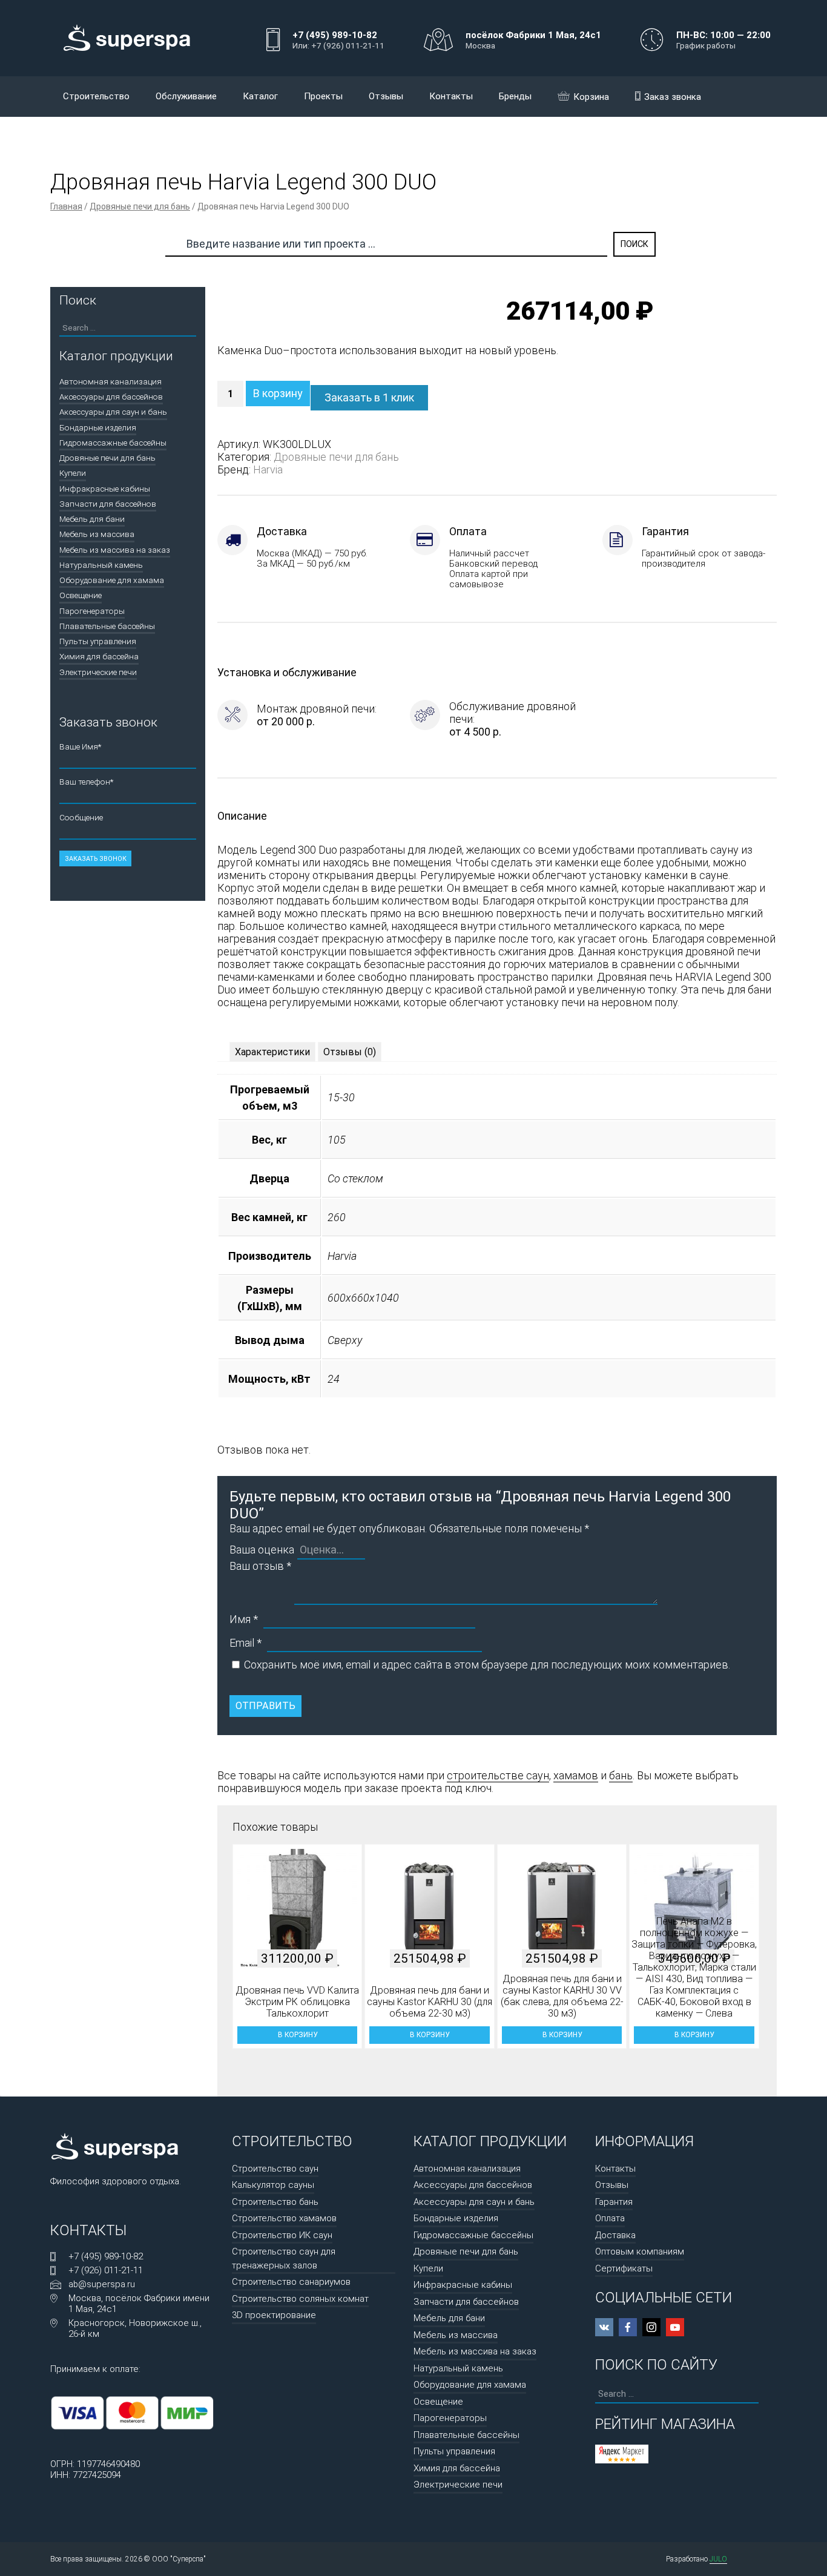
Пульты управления (98, 641)
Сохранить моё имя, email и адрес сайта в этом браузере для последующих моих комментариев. (487, 1665)
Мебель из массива (97, 534)
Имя (244, 1619)
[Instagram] (651, 2327)
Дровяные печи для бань (140, 206)
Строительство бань (275, 2202)
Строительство (96, 96)
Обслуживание (186, 96)
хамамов (576, 1775)
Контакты (451, 96)
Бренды (515, 96)
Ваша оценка (262, 1550)
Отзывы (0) (350, 1052)
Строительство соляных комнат (300, 2299)
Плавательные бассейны (107, 626)
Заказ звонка (673, 97)
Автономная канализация (110, 381)
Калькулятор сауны (273, 2185)
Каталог (260, 96)
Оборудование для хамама (112, 580)
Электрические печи (98, 672)
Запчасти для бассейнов (108, 504)
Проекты (323, 96)
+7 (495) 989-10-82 (106, 2256)
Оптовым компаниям (640, 2252)
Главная (66, 206)
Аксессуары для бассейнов (111, 397)
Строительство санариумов (291, 2282)
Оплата (610, 2218)
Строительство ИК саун (282, 2235)
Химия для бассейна (99, 656)
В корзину (278, 393)
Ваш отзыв (260, 1566)
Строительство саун (275, 2169)
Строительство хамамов (284, 2218)
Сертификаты (624, 2268)
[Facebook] (628, 2327)
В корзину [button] (298, 2035)
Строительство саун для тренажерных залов (284, 2258)
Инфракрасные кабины (105, 489)
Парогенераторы (92, 611)
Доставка (615, 2235)
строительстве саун (498, 1775)
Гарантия (614, 2202)
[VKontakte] (604, 2327)
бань (621, 1775)
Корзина (591, 97)
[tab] (272, 1052)
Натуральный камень (101, 565)
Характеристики (272, 1052)
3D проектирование (274, 2315)
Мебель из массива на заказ (115, 550)
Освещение (81, 595)
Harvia (268, 469)
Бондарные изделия (98, 427)
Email (245, 1643)
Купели (73, 473)
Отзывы (386, 96)
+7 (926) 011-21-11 (106, 2270)
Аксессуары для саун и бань (113, 412)
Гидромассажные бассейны (113, 443)
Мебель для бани (92, 519)
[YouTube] (675, 2327)
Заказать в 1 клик (369, 397)
